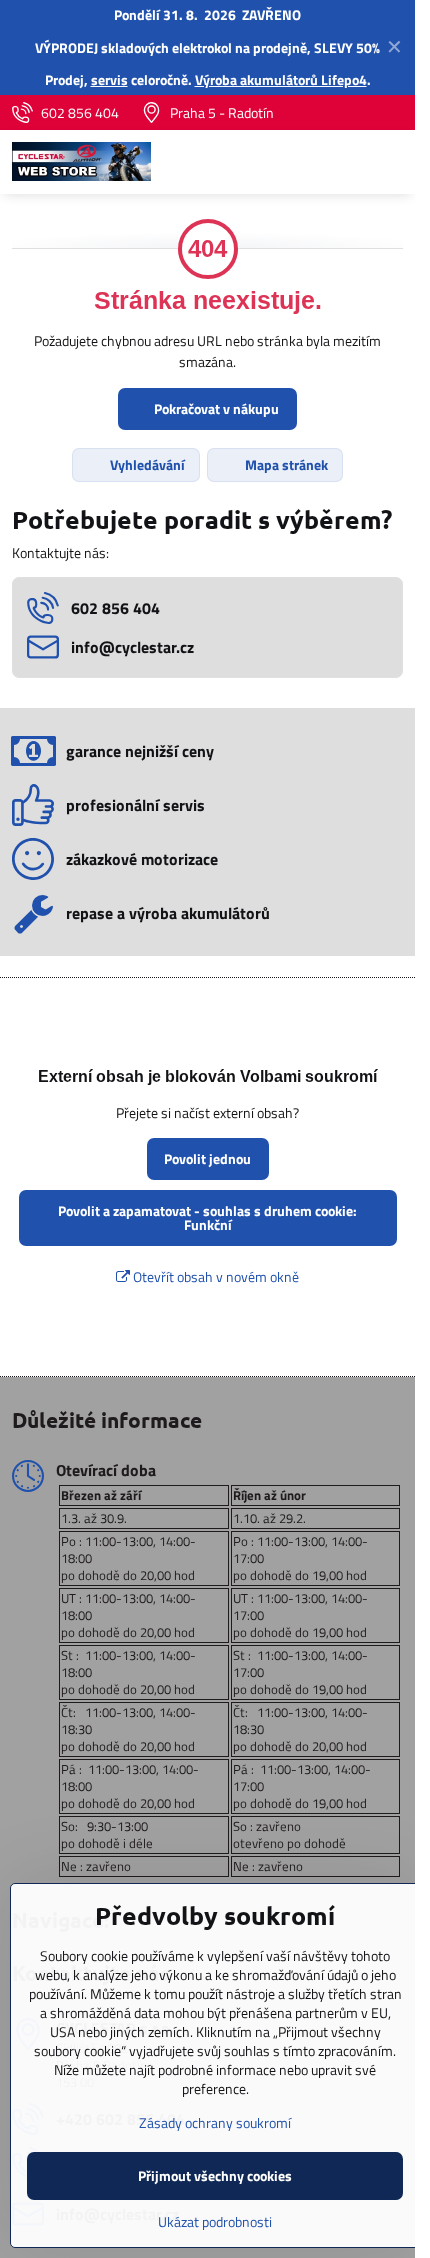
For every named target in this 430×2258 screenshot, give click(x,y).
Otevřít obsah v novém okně (214, 1276)
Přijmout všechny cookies (215, 2175)
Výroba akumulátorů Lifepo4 (281, 79)
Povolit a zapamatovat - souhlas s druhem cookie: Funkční (207, 1217)
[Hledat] (295, 162)
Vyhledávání (146, 464)
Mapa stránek (285, 464)
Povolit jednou (207, 1158)
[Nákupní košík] (343, 162)
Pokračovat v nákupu (215, 408)
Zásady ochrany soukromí (215, 2122)
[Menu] (391, 162)
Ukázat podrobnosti (215, 2221)
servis (109, 79)
